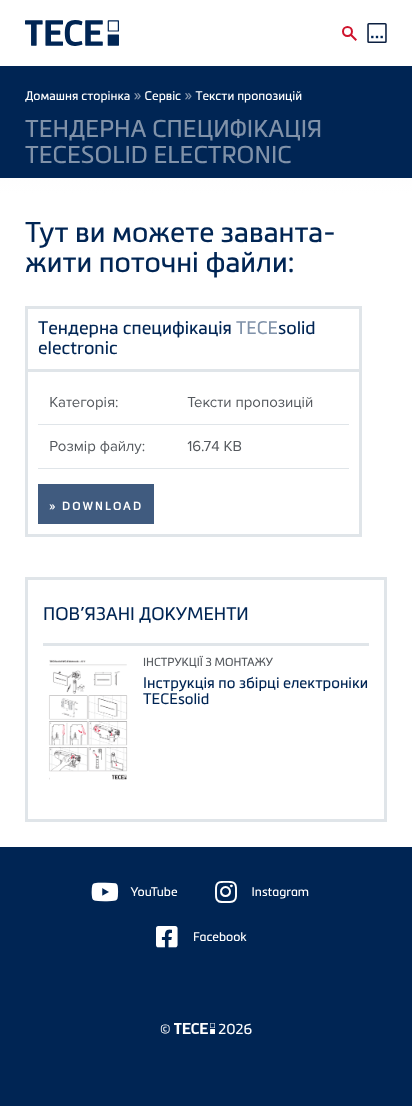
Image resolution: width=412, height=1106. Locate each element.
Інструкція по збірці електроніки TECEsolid (255, 691)
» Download (96, 506)
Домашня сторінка (77, 95)
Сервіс (163, 95)
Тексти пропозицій (248, 95)
